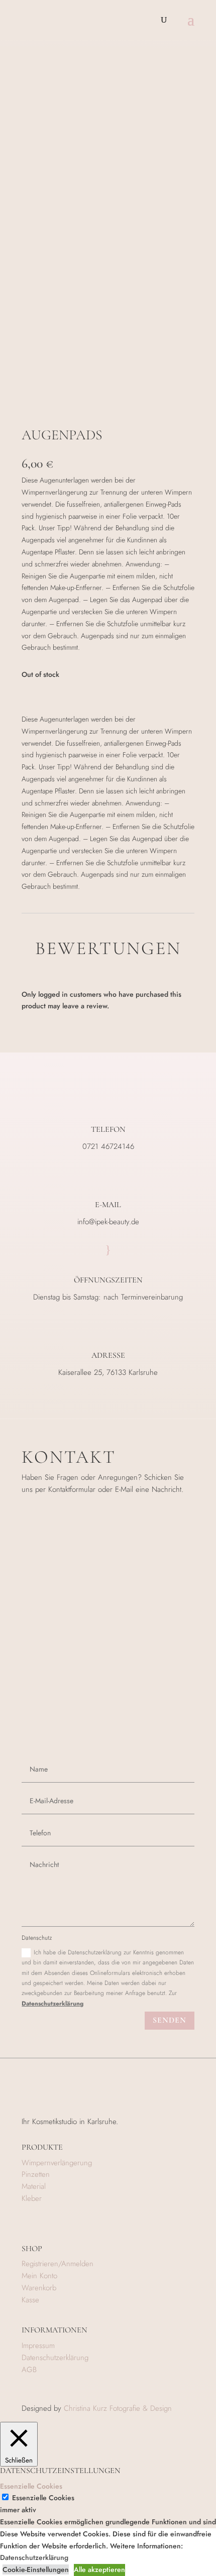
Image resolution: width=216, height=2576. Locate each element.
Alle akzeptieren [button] (99, 2569)
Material (34, 2186)
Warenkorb (39, 2288)
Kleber (32, 2198)
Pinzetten (36, 2174)
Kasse (30, 2300)
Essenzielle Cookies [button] (31, 2486)
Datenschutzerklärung (52, 2004)
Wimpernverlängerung (57, 2163)
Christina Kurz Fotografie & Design (118, 2408)
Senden (170, 2020)
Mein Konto (39, 2276)
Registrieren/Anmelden (58, 2264)
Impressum (38, 2346)
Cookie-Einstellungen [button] (36, 2569)
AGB (29, 2370)
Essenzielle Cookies (43, 2498)
